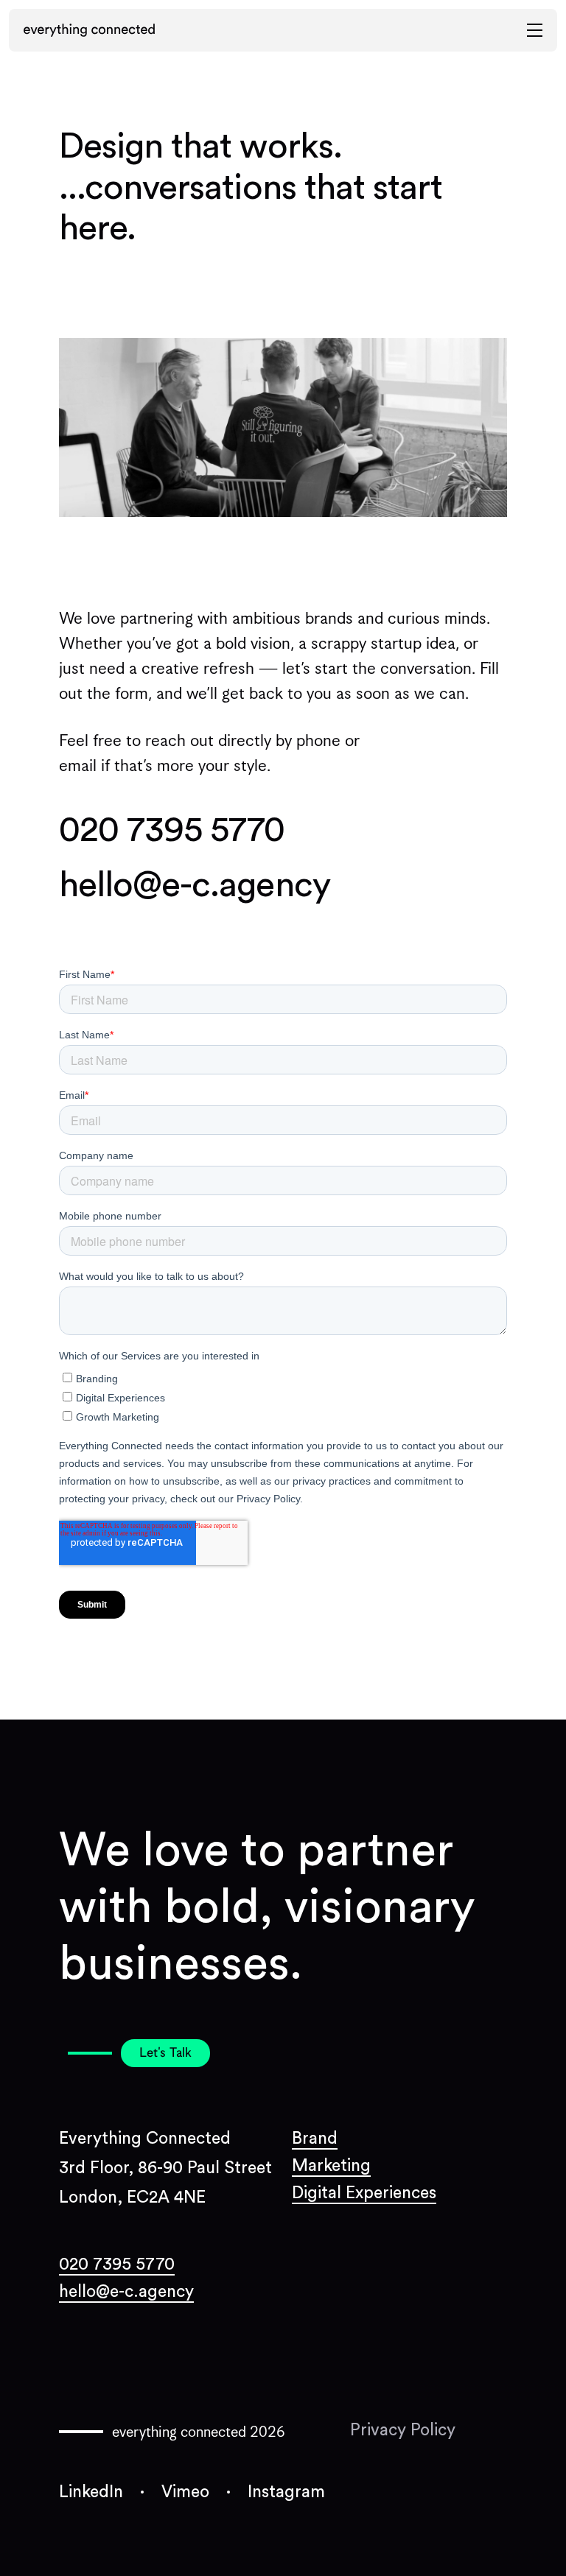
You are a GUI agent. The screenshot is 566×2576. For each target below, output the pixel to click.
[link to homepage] (89, 30)
